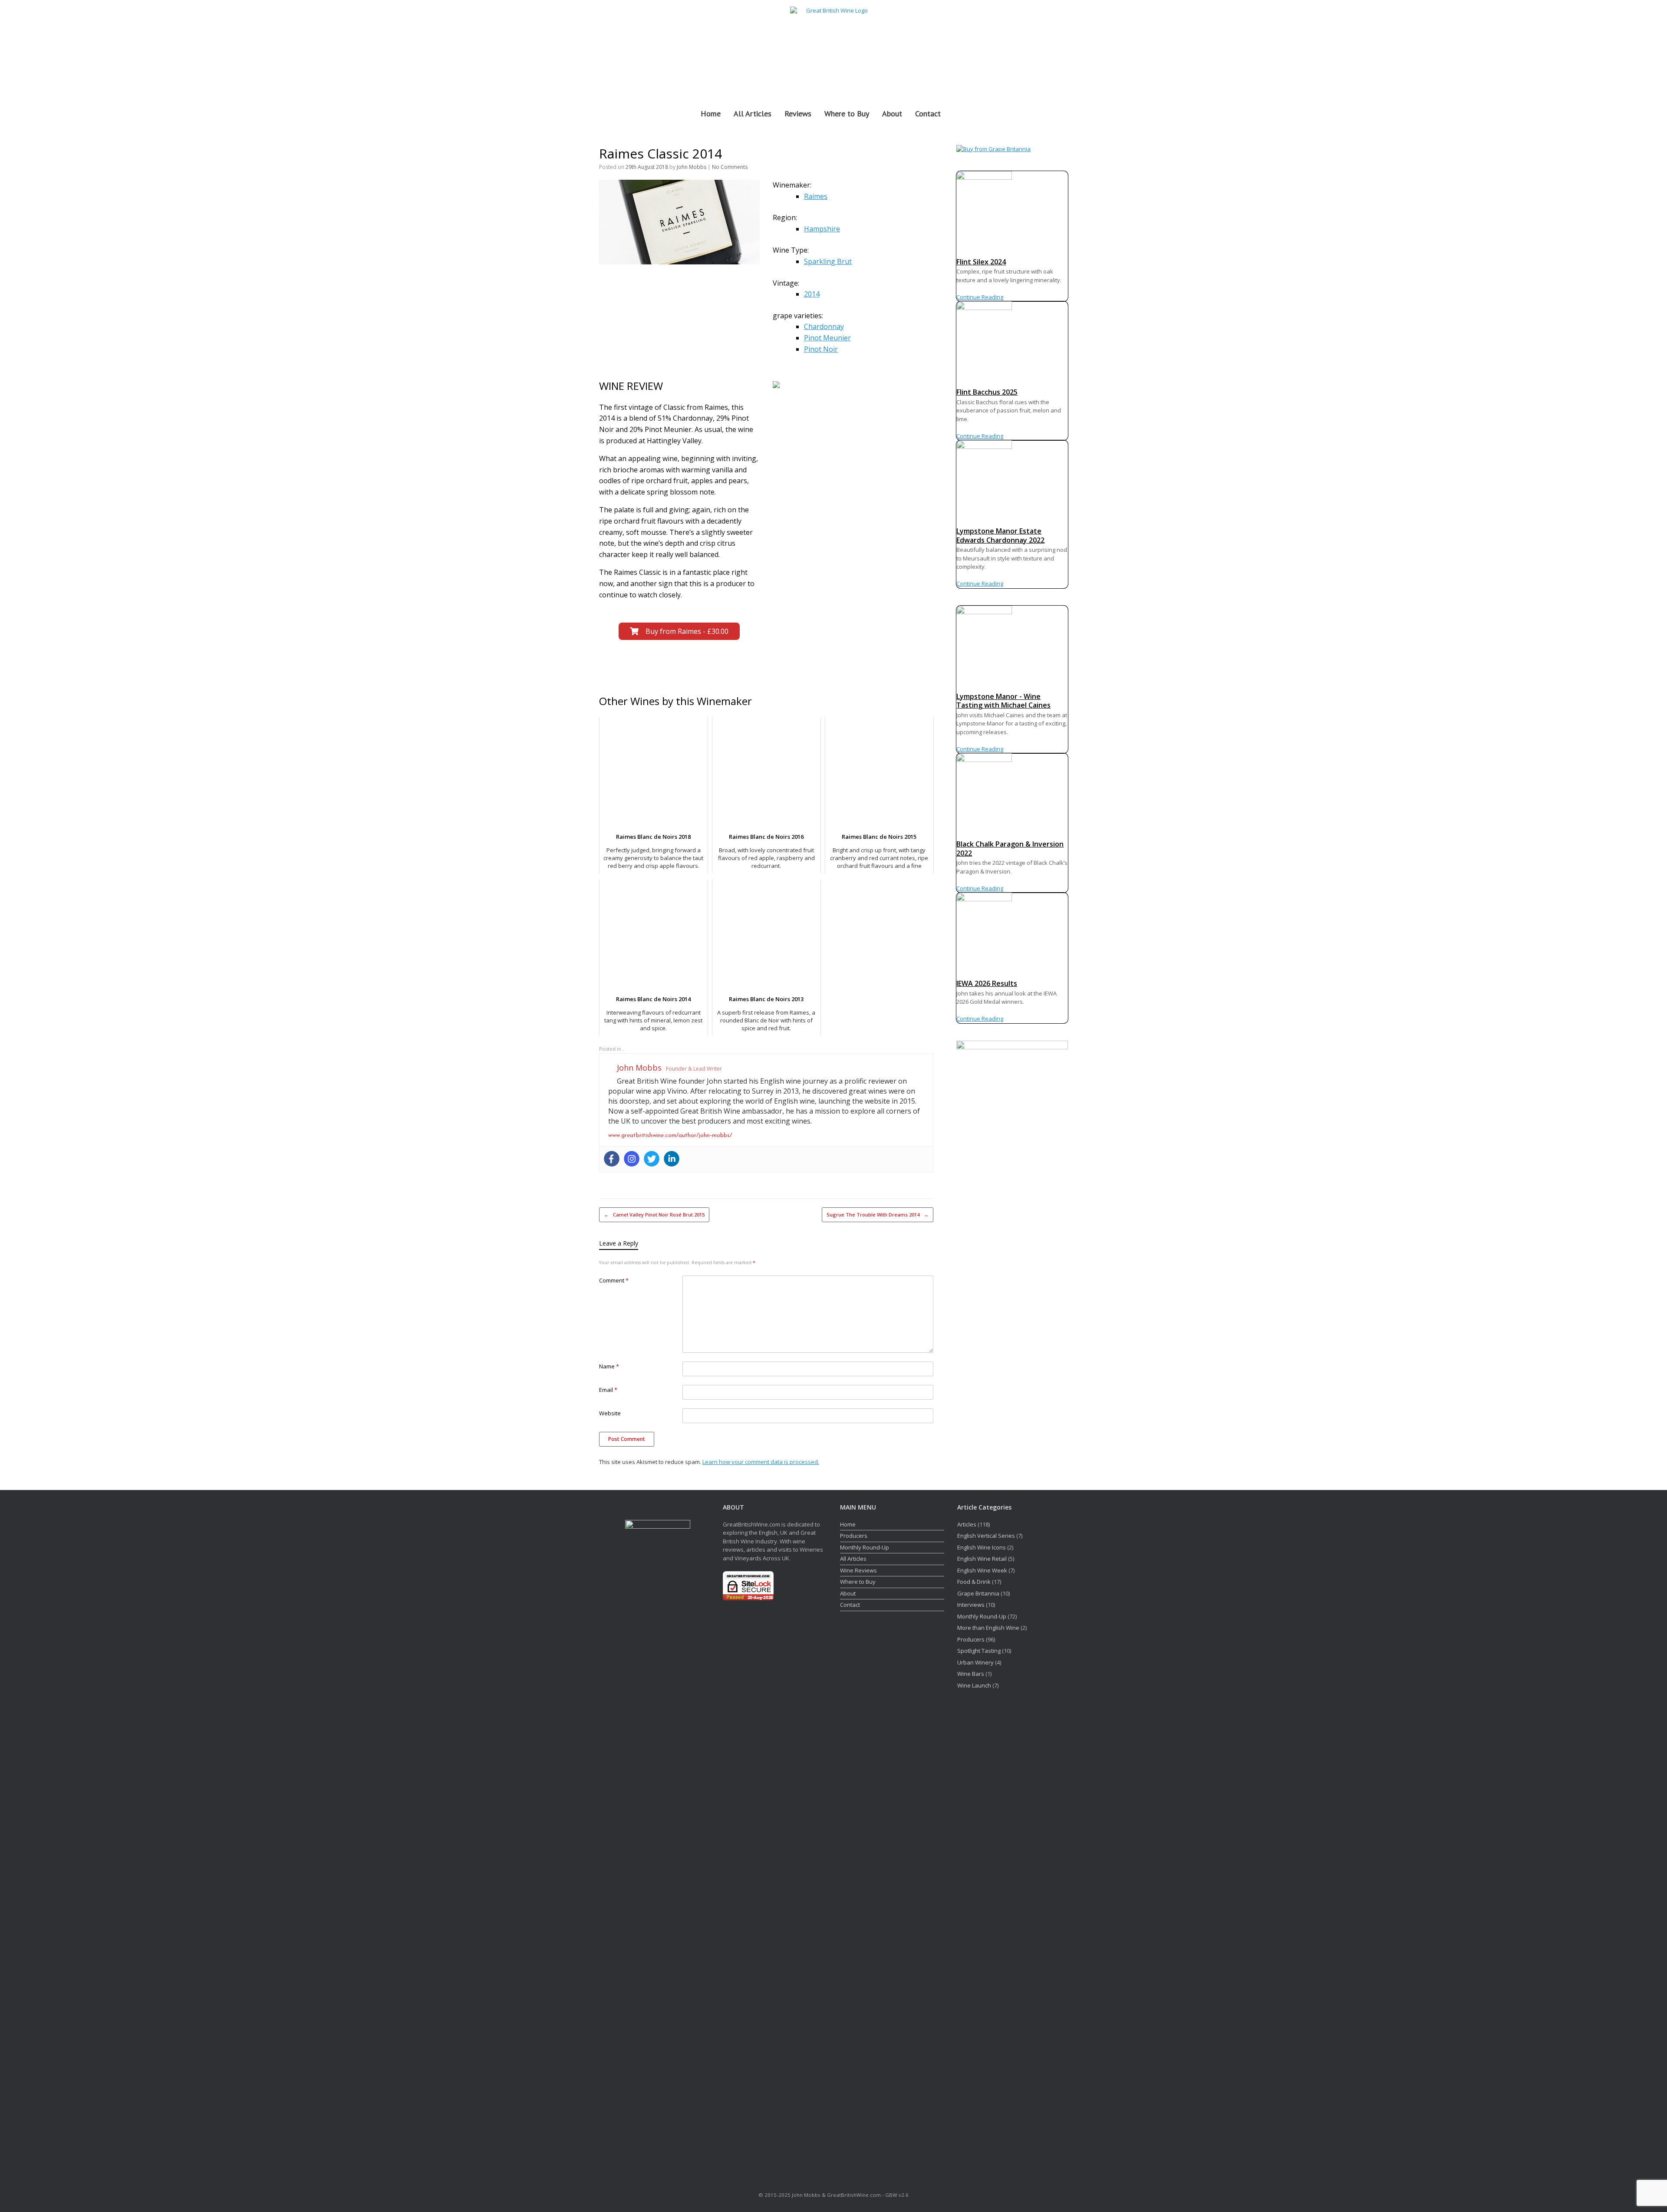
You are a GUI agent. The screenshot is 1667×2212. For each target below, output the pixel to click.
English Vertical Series (986, 1536)
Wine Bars (971, 1674)
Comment (614, 1280)
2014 (812, 294)
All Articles (753, 114)
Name (609, 1366)
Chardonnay (824, 326)
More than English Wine (988, 1628)
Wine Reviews (858, 1570)
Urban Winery (975, 1662)
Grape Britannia (978, 1593)
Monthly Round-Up (865, 1547)
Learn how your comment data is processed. (761, 1462)
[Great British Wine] (833, 49)
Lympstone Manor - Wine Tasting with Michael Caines (1003, 701)
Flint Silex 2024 (981, 262)
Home (711, 114)
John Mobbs (692, 167)
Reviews (798, 114)
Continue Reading (980, 297)
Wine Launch (974, 1685)
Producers (854, 1536)
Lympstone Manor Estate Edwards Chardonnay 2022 (1000, 536)
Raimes (816, 196)
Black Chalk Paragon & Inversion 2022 (1010, 849)
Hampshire (822, 229)
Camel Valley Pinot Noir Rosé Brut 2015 (654, 1215)
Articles (967, 1524)
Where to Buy (847, 114)
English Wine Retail (982, 1559)
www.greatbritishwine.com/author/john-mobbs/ (670, 1136)
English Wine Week (982, 1570)
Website (610, 1413)
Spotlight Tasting (979, 1651)
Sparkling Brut (828, 261)
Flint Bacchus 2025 (987, 392)
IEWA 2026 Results (987, 983)
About (892, 114)
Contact (928, 114)
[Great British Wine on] (1043, 49)
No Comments (730, 167)
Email (608, 1390)
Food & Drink (974, 1582)
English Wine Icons (982, 1547)
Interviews (971, 1605)
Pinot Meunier (827, 338)
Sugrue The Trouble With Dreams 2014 (878, 1215)
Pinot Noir (821, 349)
